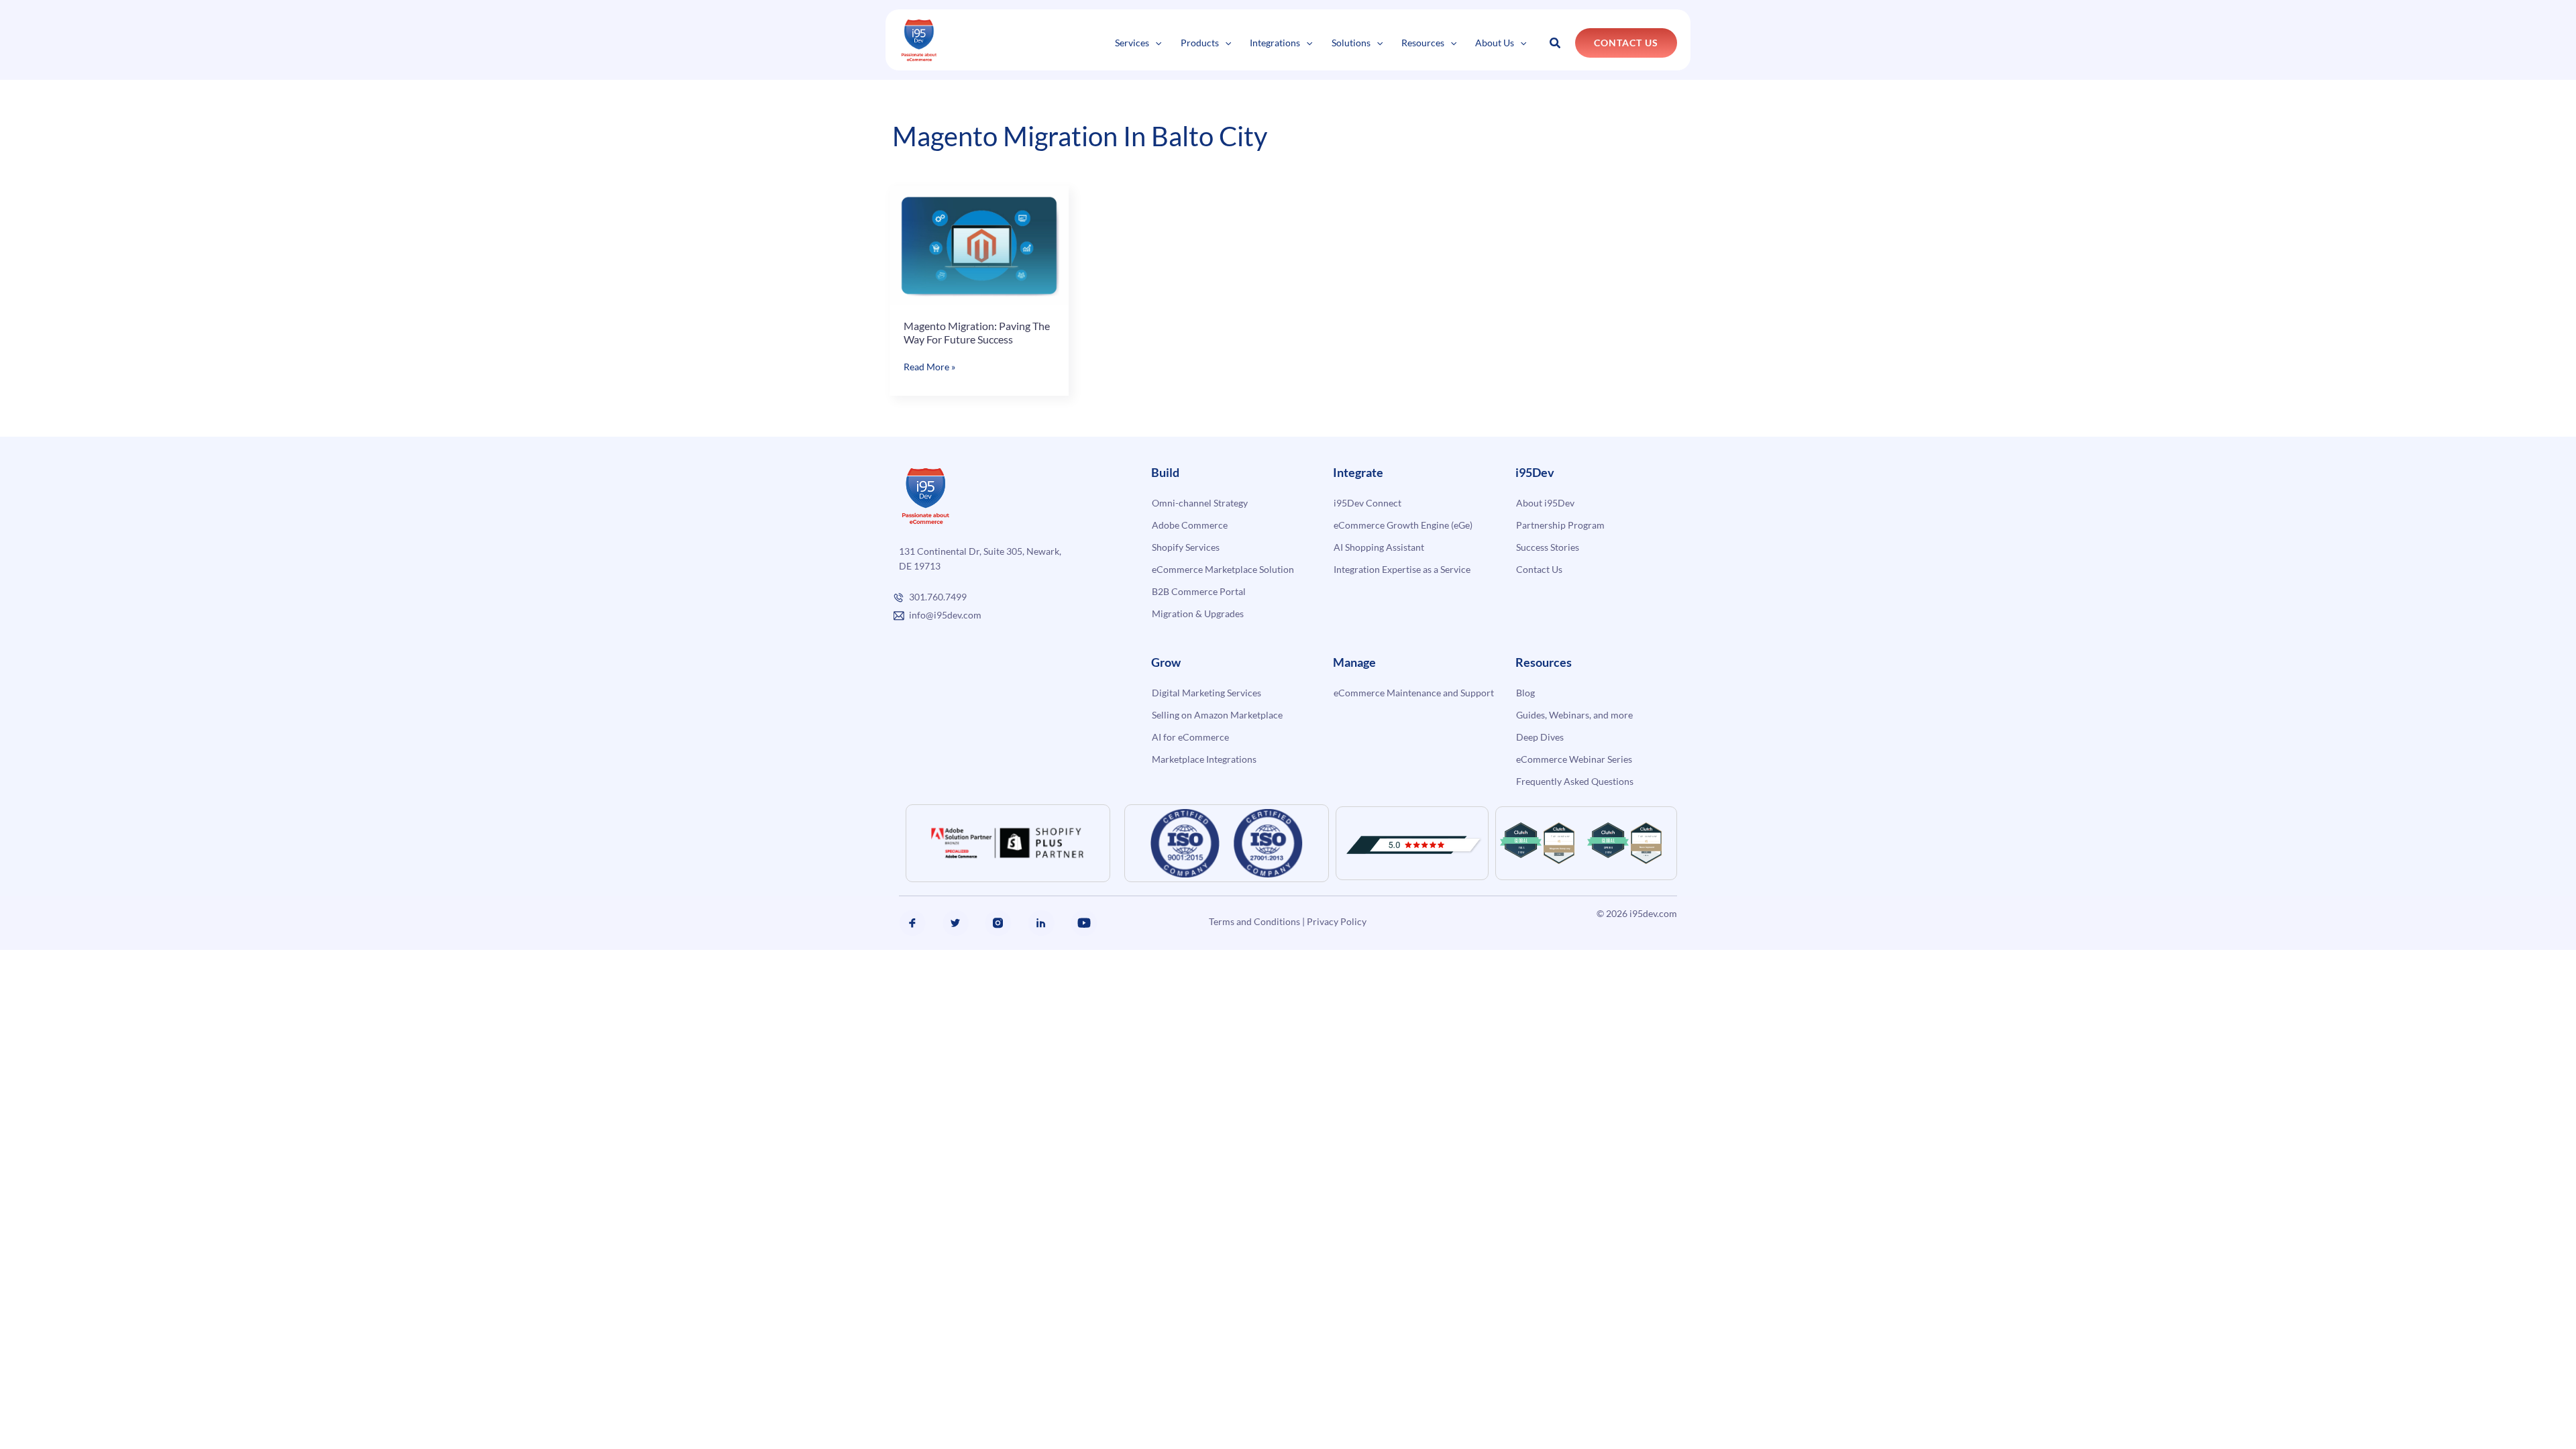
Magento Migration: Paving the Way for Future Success (977, 332)
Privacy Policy (1337, 921)
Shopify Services (1186, 547)
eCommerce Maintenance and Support (1414, 693)
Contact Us (1539, 569)
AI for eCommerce (1190, 737)
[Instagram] (998, 923)
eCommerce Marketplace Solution (1223, 569)
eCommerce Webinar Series (1574, 759)
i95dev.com (1653, 913)
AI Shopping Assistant (1379, 547)
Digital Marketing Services (1206, 693)
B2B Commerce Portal (1199, 591)
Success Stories (1548, 547)
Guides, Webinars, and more (1574, 715)
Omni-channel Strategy (1200, 503)
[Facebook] (912, 923)
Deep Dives (1540, 737)
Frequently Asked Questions (1575, 781)
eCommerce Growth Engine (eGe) (1403, 525)
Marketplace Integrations (1204, 759)
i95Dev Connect (1367, 503)
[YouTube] (1084, 923)
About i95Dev (1545, 503)
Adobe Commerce (1190, 525)
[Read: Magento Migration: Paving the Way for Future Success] (979, 244)
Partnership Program (1560, 525)
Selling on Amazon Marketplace (1217, 715)
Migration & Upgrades (1198, 613)
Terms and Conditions (1254, 921)
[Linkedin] (1041, 923)
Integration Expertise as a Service (1402, 569)
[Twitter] (955, 923)
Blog (1525, 693)
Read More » (929, 367)
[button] (1155, 43)
